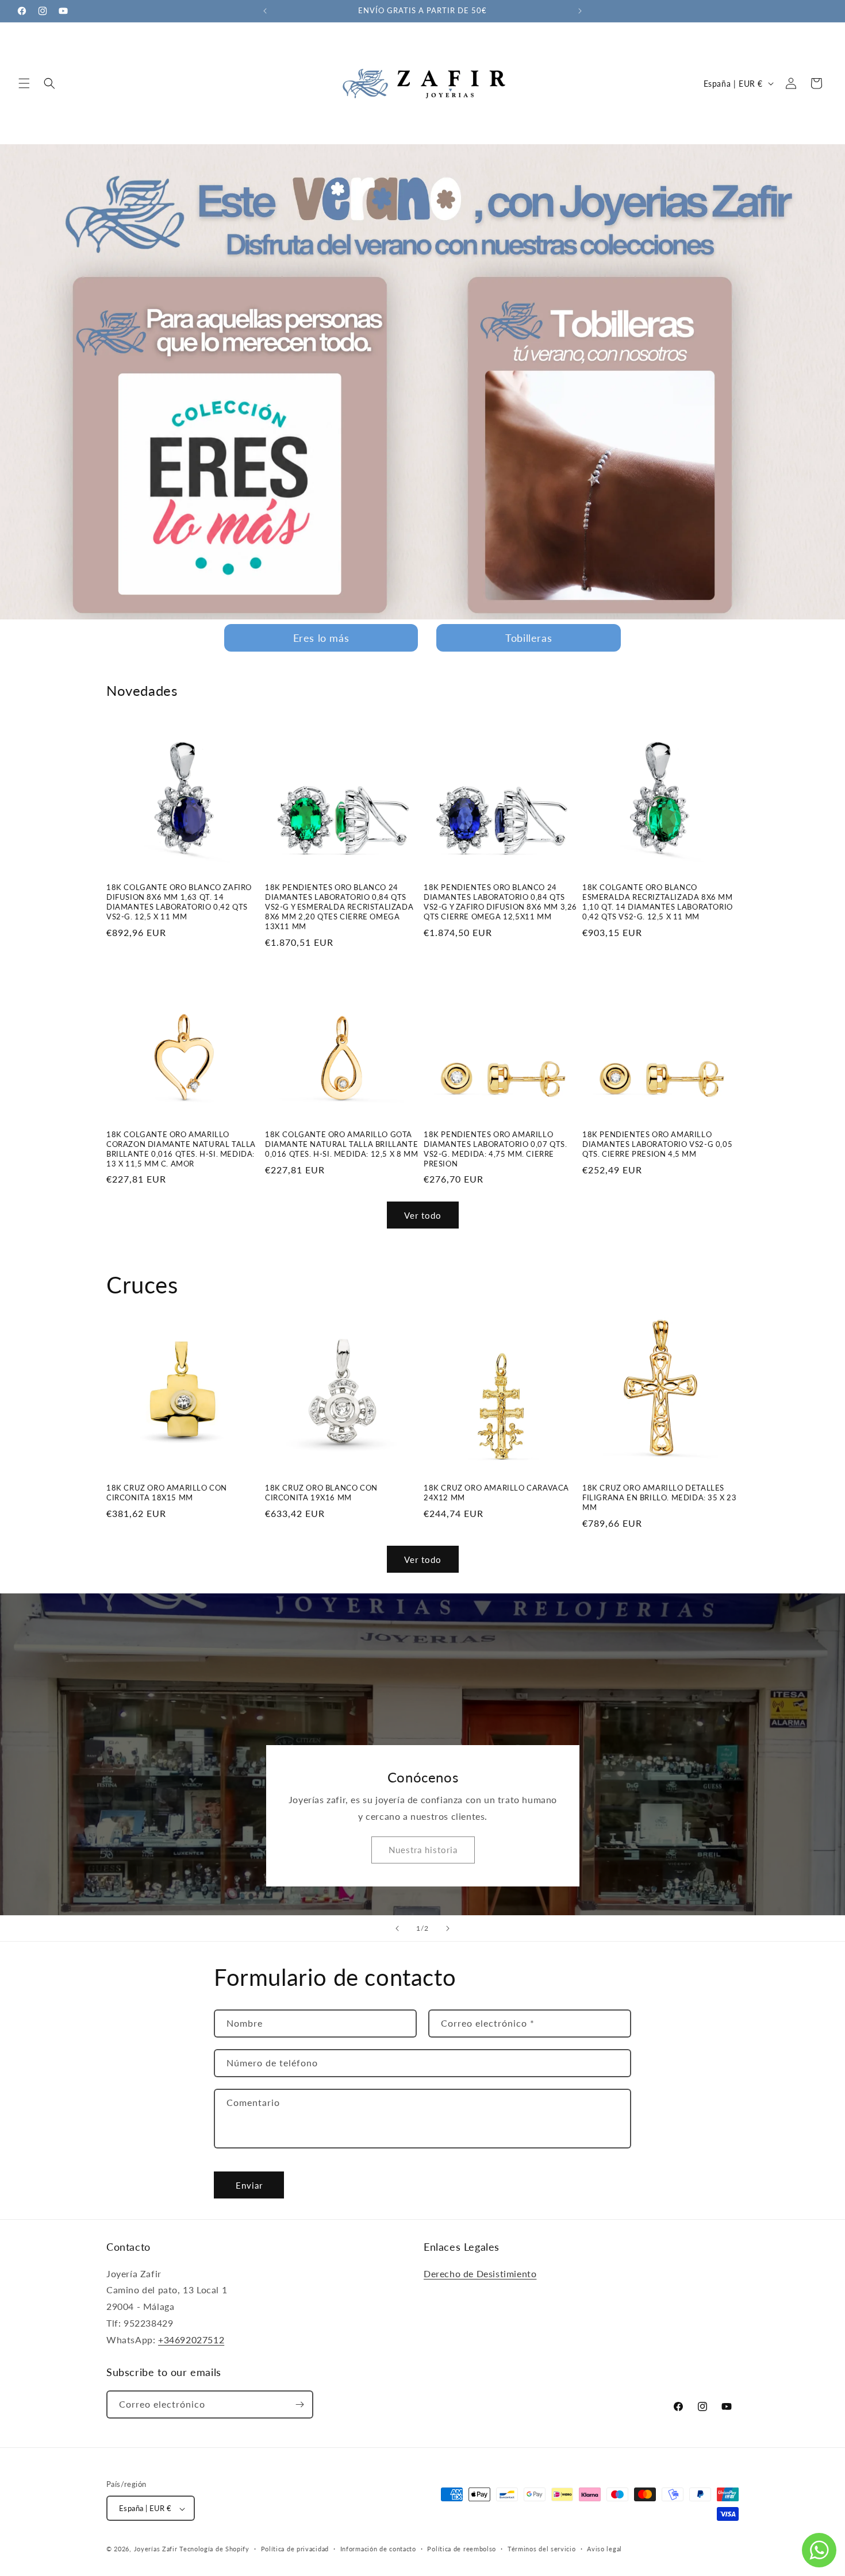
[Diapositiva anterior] (397, 1928)
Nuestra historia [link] (422, 1850)
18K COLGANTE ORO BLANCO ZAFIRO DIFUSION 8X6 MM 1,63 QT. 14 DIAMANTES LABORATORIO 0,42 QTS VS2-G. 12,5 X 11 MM (179, 902)
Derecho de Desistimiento (480, 2273)
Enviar (249, 2185)
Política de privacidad (295, 2549)
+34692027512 (191, 2340)
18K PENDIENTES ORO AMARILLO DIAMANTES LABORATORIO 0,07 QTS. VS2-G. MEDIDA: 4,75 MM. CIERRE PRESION (496, 1149)
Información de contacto (378, 2549)
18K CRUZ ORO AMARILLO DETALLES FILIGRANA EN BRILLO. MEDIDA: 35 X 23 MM (660, 1497)
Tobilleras (529, 638)
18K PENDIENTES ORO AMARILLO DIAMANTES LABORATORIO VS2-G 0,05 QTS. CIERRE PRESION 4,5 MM (657, 1144)
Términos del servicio (542, 2549)
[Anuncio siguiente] (580, 11)
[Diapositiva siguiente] (448, 1928)
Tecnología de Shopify (214, 2549)
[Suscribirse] (299, 2404)
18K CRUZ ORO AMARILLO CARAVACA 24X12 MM (496, 1493)
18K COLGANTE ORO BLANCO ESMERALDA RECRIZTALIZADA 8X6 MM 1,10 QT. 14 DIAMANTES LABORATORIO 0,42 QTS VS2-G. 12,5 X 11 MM (658, 902)
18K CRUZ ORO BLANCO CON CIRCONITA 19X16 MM (321, 1493)
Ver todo (423, 1215)
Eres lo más (321, 638)
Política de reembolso (462, 2549)
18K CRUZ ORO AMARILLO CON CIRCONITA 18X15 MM (167, 1493)
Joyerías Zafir (156, 2549)
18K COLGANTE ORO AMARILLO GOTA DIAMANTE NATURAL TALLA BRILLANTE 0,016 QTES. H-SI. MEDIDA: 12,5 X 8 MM (341, 1144)
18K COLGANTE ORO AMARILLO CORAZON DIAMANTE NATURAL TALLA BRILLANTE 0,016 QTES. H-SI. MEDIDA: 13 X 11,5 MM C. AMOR (181, 1149)
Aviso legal (604, 2549)
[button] (24, 83)
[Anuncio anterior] (265, 11)
